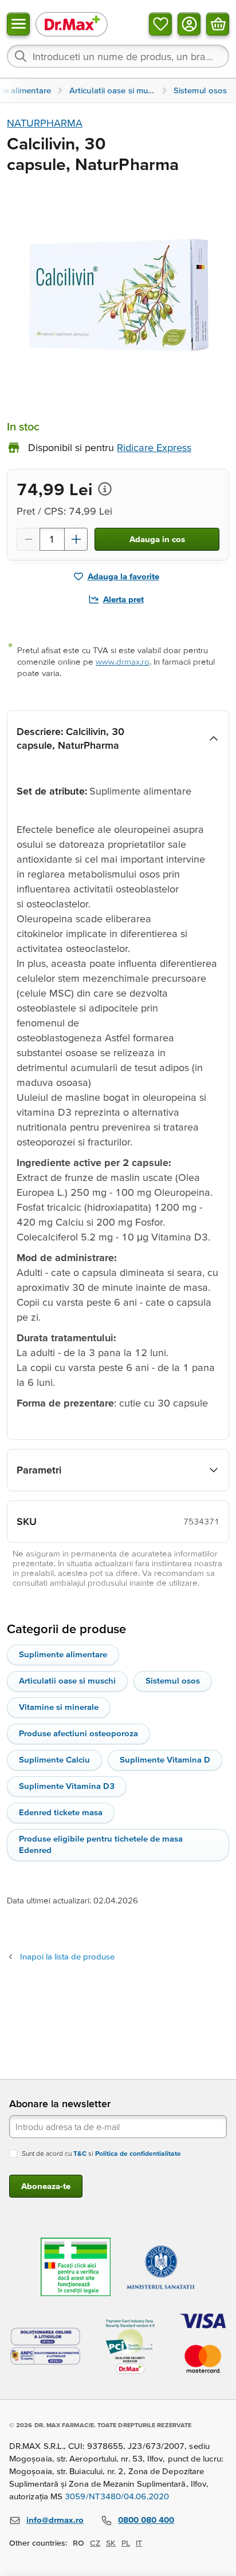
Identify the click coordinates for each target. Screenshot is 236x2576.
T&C (80, 2153)
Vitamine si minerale (59, 1707)
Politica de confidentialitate (138, 2153)
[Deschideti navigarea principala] (18, 24)
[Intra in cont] (189, 24)
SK (111, 2543)
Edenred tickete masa (61, 1812)
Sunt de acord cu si (101, 2153)
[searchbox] (118, 56)
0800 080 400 (146, 2520)
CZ (95, 2543)
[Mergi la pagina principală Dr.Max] (72, 24)
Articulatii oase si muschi (67, 1680)
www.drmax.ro (123, 661)
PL (126, 2543)
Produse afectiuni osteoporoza (78, 1733)
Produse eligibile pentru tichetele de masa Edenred (101, 1844)
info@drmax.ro (55, 2520)
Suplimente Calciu (54, 1759)
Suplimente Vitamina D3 (67, 1786)
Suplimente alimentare (63, 1654)
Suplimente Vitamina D (165, 1759)
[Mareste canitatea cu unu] (76, 539)
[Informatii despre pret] (105, 489)
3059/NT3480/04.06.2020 (117, 2496)
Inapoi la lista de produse (67, 1956)
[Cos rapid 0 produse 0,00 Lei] (218, 24)
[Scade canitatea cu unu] (28, 539)
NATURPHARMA (45, 123)
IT (139, 2543)
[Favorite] (160, 24)
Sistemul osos (173, 1680)
